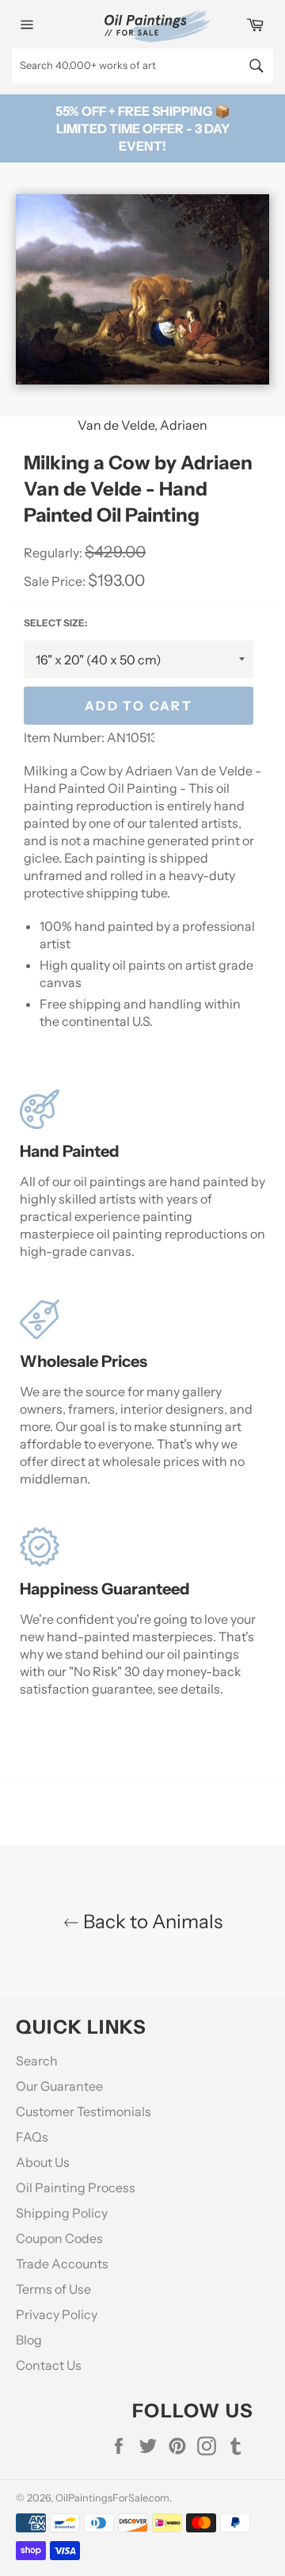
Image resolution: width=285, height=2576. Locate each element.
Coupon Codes (59, 2238)
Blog (29, 2340)
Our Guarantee (59, 2086)
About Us (43, 2162)
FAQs (32, 2137)
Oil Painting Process (76, 2187)
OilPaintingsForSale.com (112, 2498)
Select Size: (55, 623)
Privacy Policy (57, 2314)
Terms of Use (53, 2289)
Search (37, 2061)
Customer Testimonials (84, 2111)
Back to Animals (151, 1921)
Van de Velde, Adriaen (142, 425)
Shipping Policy (62, 2213)
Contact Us (49, 2365)
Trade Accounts (62, 2264)
